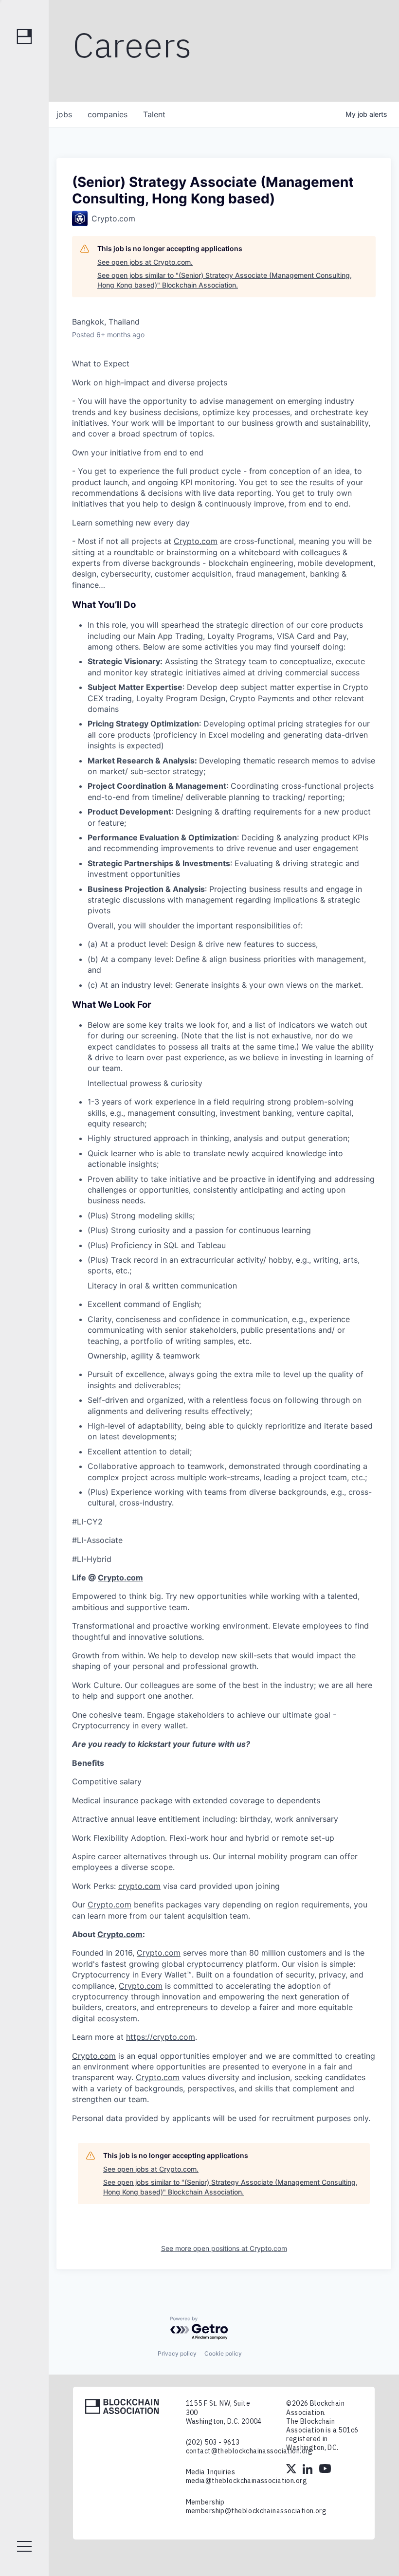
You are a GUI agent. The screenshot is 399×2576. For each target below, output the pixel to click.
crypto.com (139, 1886)
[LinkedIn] (308, 2470)
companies (108, 114)
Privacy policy (177, 2353)
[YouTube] (325, 2470)
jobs (64, 114)
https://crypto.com (161, 2037)
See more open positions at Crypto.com (224, 2248)
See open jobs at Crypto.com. (145, 262)
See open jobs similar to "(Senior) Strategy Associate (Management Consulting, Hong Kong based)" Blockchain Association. (225, 280)
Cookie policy (223, 2353)
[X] (292, 2470)
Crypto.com (196, 541)
